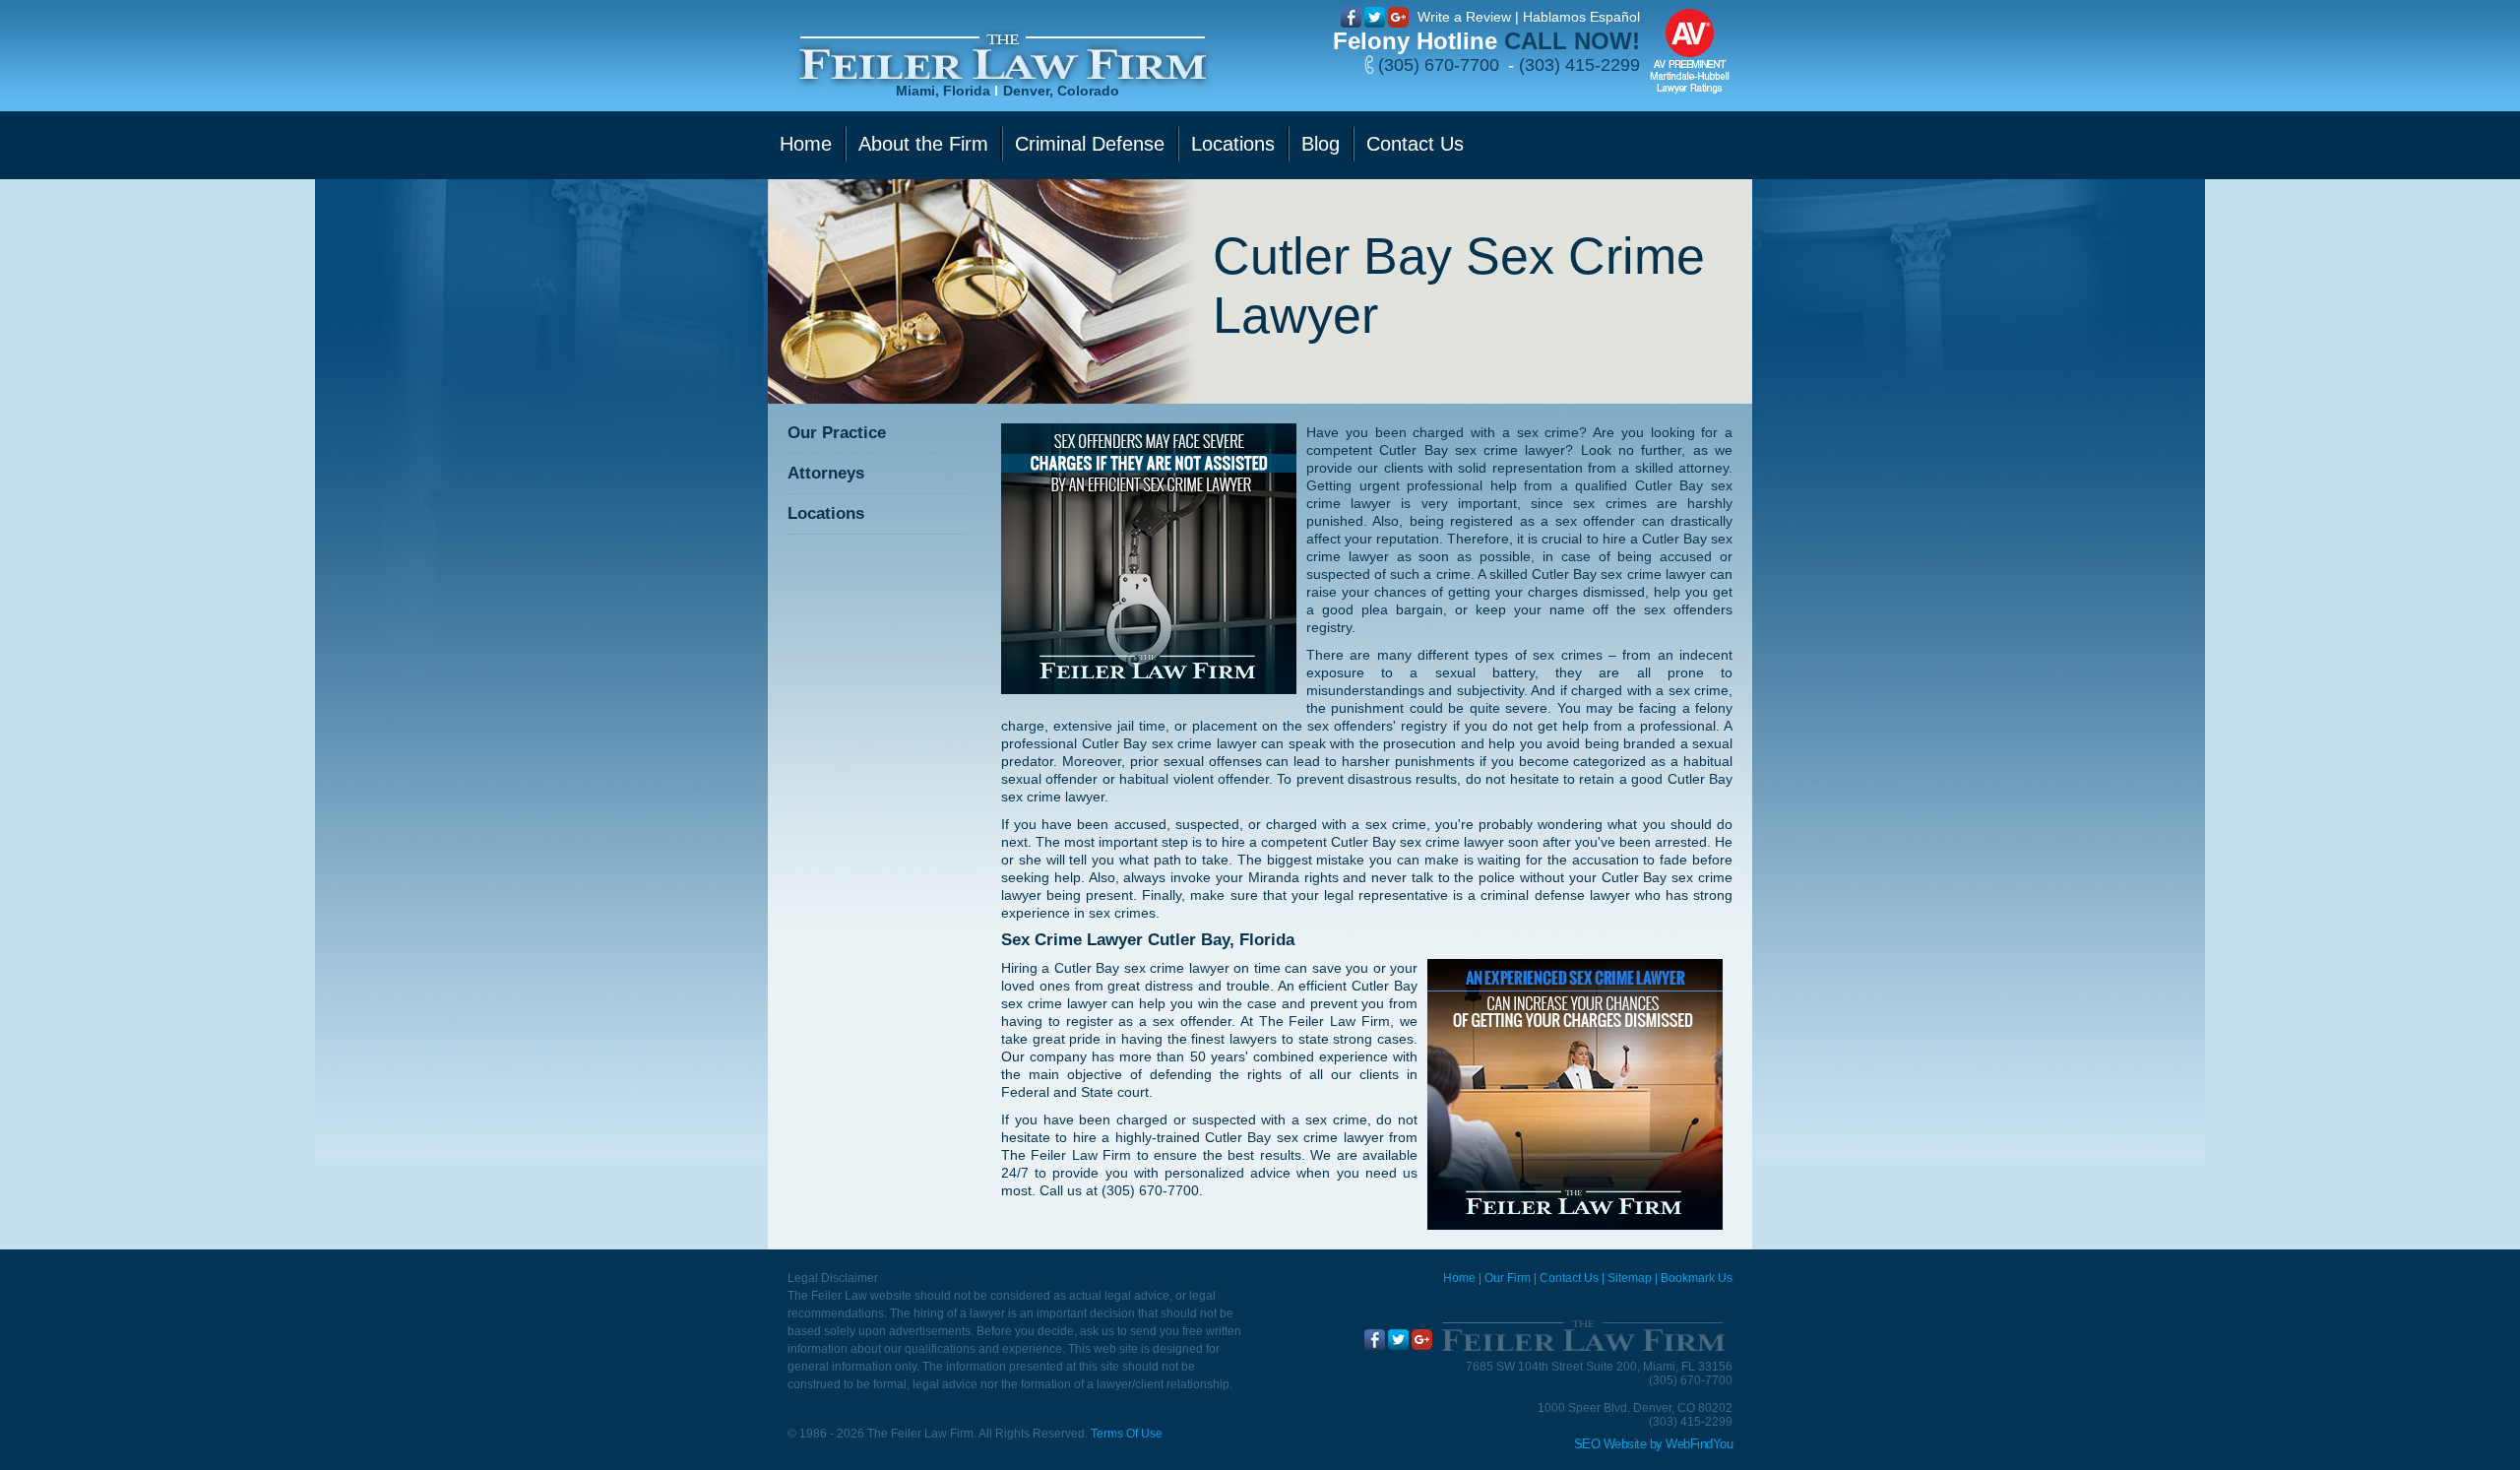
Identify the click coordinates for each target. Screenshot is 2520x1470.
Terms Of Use (1127, 1434)
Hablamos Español (1581, 17)
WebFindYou (1699, 1444)
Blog (1321, 144)
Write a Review (1464, 17)
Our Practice (837, 433)
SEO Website (1610, 1444)
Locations (1233, 144)
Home (806, 144)
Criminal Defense (1090, 144)
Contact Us (1415, 144)
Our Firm (1508, 1278)
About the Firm (923, 144)
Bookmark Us (1697, 1278)
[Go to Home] (1582, 1336)
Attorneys (826, 473)
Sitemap (1630, 1278)
